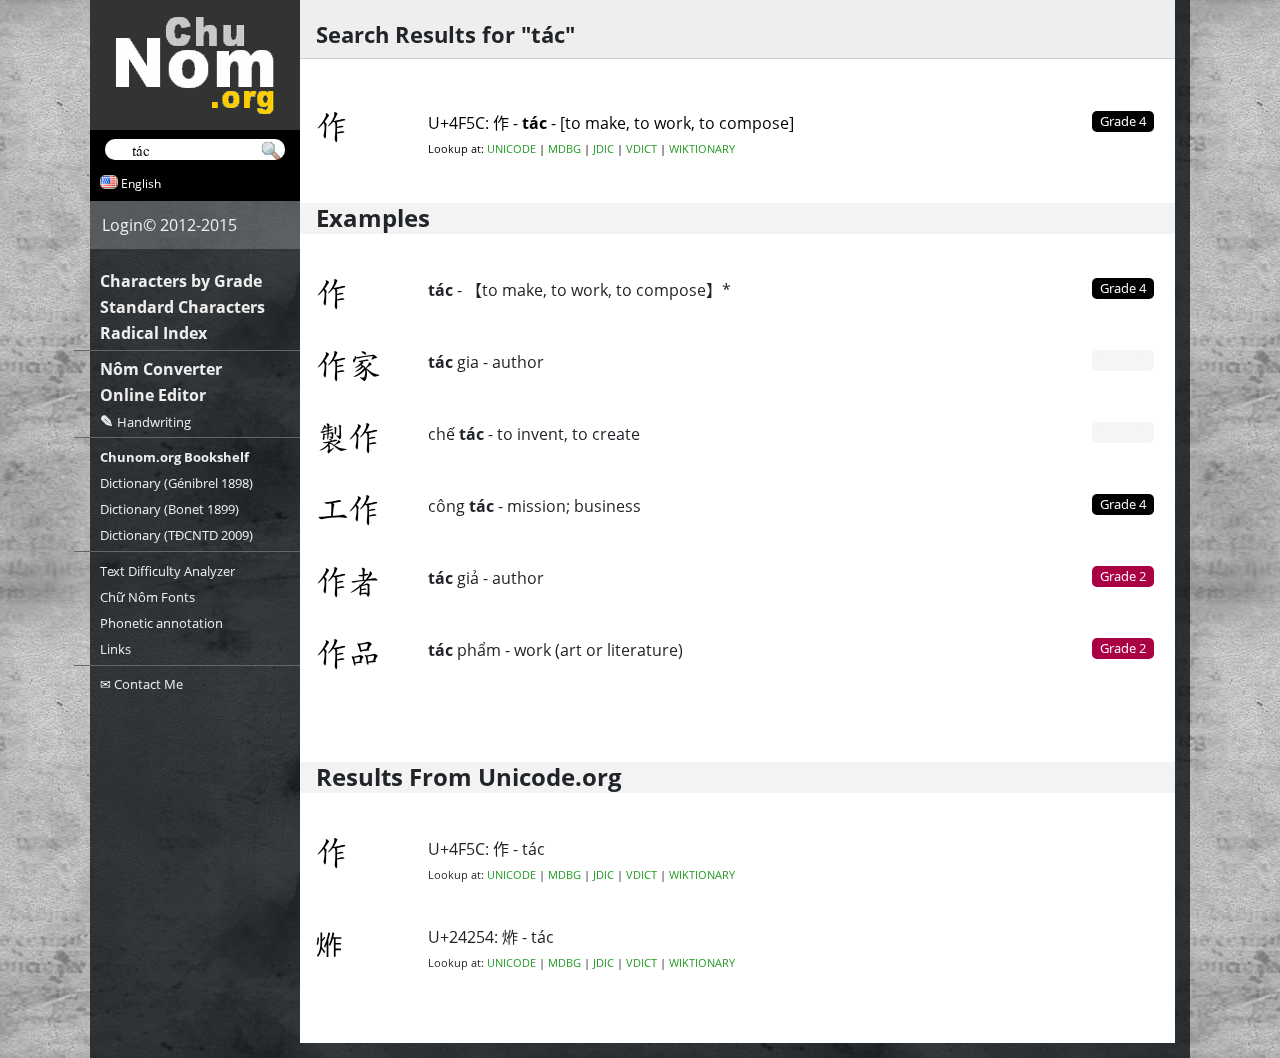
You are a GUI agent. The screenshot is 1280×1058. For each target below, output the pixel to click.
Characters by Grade (181, 281)
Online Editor (153, 395)
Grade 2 (1123, 576)
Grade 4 (1123, 288)
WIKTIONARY (702, 149)
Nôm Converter (161, 369)
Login (122, 225)
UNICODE (511, 149)
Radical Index (153, 333)
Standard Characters (182, 307)
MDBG (564, 149)
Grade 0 (1123, 360)
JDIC (603, 149)
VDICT (641, 149)
